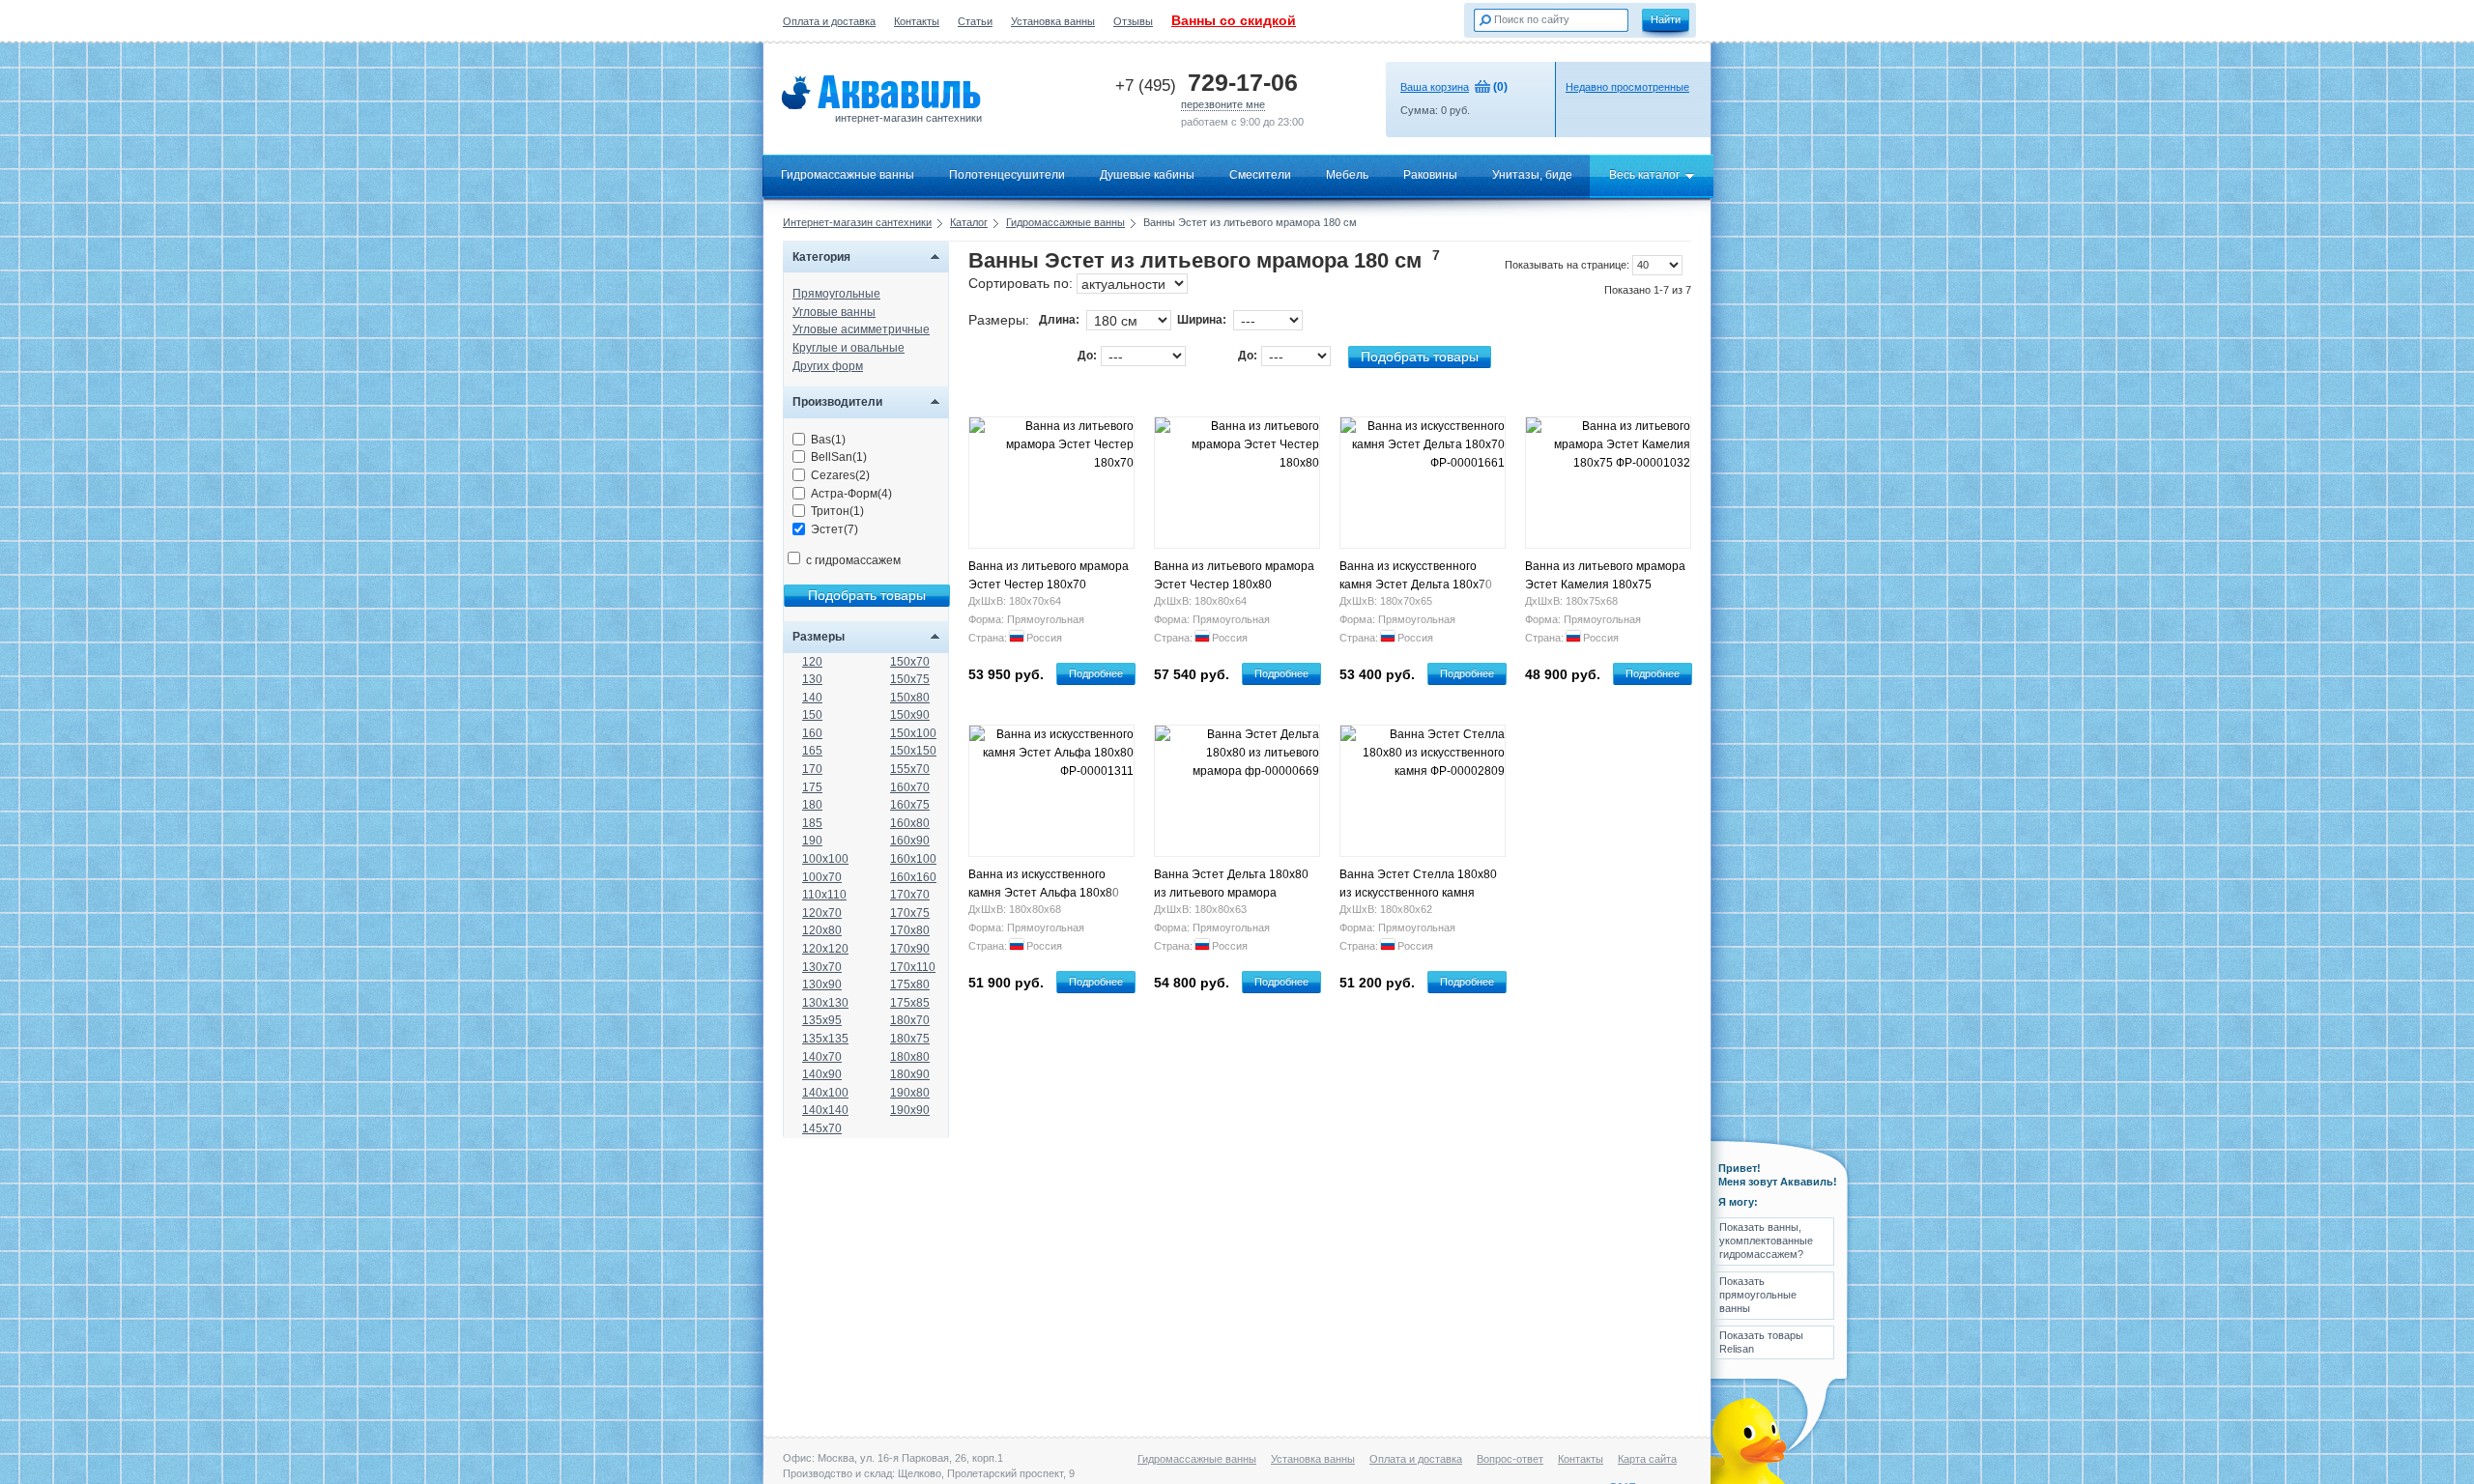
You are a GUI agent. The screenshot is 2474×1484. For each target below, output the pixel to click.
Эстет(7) (834, 529)
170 (812, 769)
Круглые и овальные (849, 348)
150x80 (910, 698)
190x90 (910, 1110)
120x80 (822, 930)
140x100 (825, 1093)
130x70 (822, 967)
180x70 (910, 1020)
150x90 (910, 715)
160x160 (913, 877)
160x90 (910, 841)
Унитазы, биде (1532, 175)
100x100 (825, 859)
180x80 (910, 1057)
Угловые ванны (834, 312)
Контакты (917, 21)
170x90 (910, 949)
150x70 (910, 662)
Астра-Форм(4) (851, 494)
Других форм (828, 366)
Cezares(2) (840, 475)
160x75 (910, 805)
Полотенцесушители (1007, 175)
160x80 (910, 823)
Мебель (1347, 175)
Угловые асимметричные (861, 329)
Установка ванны (1053, 21)
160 (812, 733)
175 (812, 787)
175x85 (910, 1003)
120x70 (822, 913)
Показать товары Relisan (1761, 1342)
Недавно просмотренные (1627, 87)
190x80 (910, 1093)
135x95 (822, 1020)
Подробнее (1096, 673)
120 (812, 662)
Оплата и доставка (829, 21)
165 (812, 751)
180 (812, 805)
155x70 (910, 769)
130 (812, 679)
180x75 (910, 1039)
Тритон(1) (837, 511)
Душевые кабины (1147, 175)
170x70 (910, 895)
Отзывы (1133, 21)
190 (812, 841)
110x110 (824, 895)
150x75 (910, 679)
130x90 (822, 985)
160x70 (910, 787)
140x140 (825, 1110)
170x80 (910, 930)
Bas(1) (828, 440)
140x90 (822, 1074)
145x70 (822, 1128)
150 (812, 715)
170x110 (913, 967)
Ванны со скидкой (1234, 20)
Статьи (975, 21)
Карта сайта (1647, 1459)
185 (812, 823)
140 (812, 698)
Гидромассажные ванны (848, 175)
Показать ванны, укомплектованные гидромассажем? (1766, 1241)
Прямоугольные (836, 294)
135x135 (825, 1039)
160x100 (913, 859)
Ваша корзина (1435, 87)
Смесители (1260, 175)
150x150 (913, 751)
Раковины (1430, 175)
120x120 (825, 949)
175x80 (910, 985)
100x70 (822, 877)
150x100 (913, 733)
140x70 (822, 1057)
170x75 (910, 913)
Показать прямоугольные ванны (1758, 1295)
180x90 (910, 1074)
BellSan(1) (839, 457)
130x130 (825, 1003)
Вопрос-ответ (1510, 1459)
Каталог (969, 222)
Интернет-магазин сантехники (857, 222)
